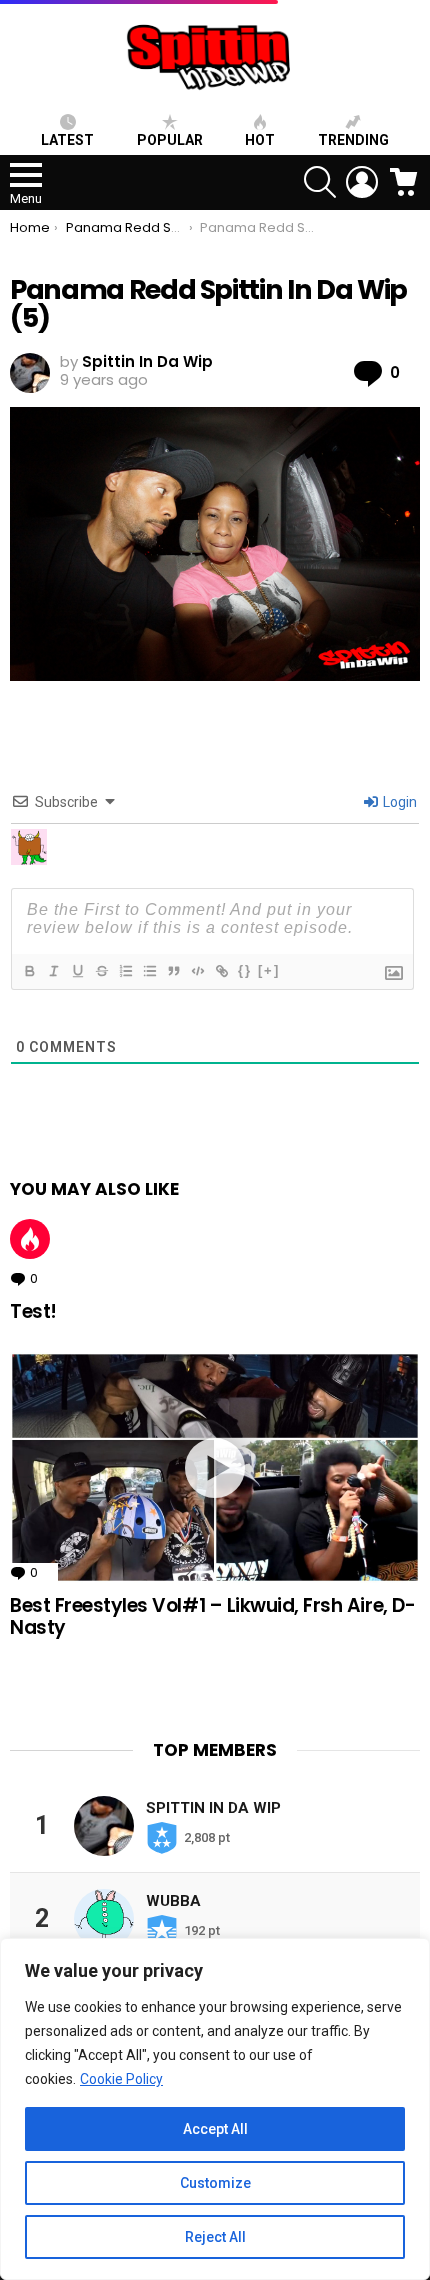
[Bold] (29, 971)
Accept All (215, 2129)
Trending (353, 140)
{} (245, 970)
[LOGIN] (362, 182)
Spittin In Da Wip (213, 1808)
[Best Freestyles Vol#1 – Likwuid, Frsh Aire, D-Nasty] (215, 1467)
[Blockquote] (173, 971)
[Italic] (53, 971)
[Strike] (101, 971)
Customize (215, 2183)
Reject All (215, 2237)
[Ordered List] (125, 971)
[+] (269, 970)
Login (398, 802)
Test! (33, 1311)
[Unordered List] (149, 971)
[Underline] (77, 971)
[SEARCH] (320, 182)
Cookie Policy (121, 2079)
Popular (170, 140)
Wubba (173, 1901)
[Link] (221, 971)
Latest (67, 140)
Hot (30, 1239)
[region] (215, 2109)
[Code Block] (197, 971)
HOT (260, 140)
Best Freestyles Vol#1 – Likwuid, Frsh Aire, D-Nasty (212, 1616)
